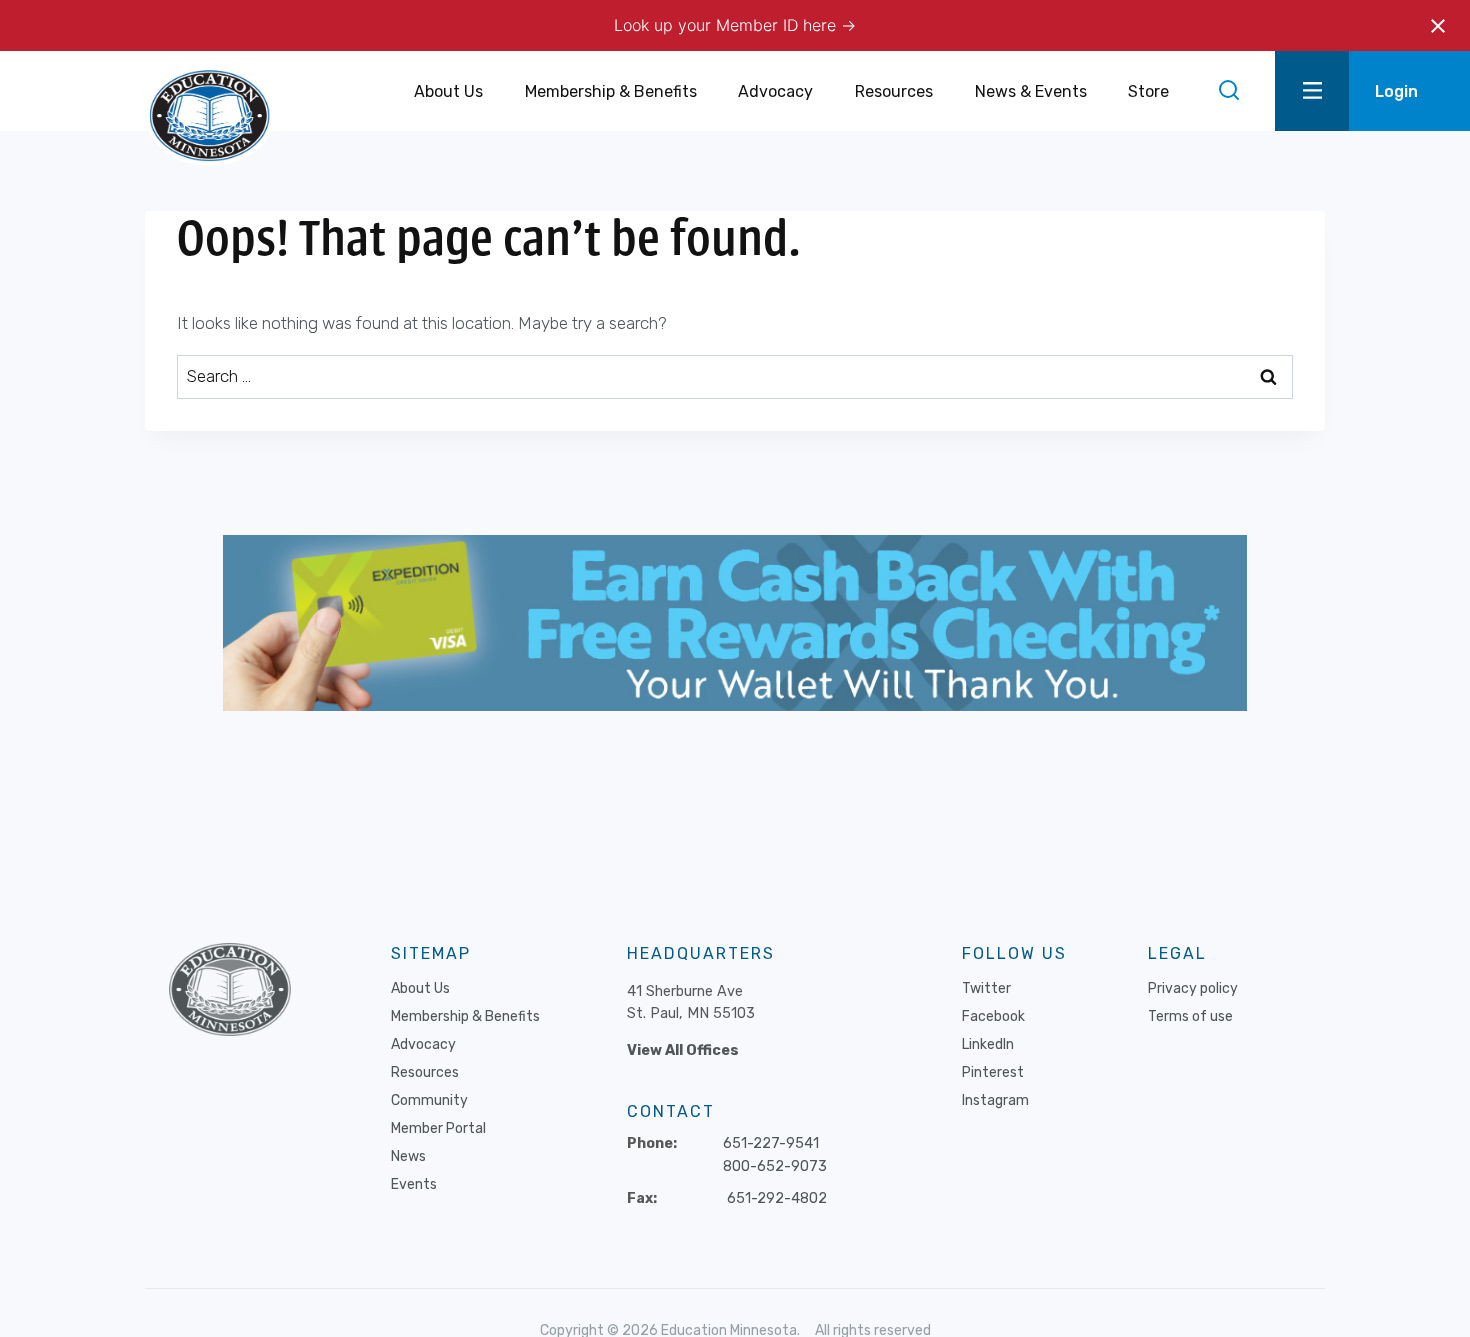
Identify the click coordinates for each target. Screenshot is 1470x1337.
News (408, 1156)
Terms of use (1190, 1016)
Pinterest (993, 1072)
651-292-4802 (777, 1198)
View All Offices (683, 1050)
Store (1148, 91)
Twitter (986, 988)
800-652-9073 (775, 1166)
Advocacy (423, 1044)
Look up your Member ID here (727, 25)
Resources (425, 1072)
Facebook (993, 1016)
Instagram (995, 1100)
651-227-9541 (771, 1143)
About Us (420, 988)
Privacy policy (1193, 988)
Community (429, 1100)
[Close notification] (1438, 26)
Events (414, 1184)
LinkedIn (988, 1044)
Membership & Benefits (465, 1016)
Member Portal (438, 1128)
